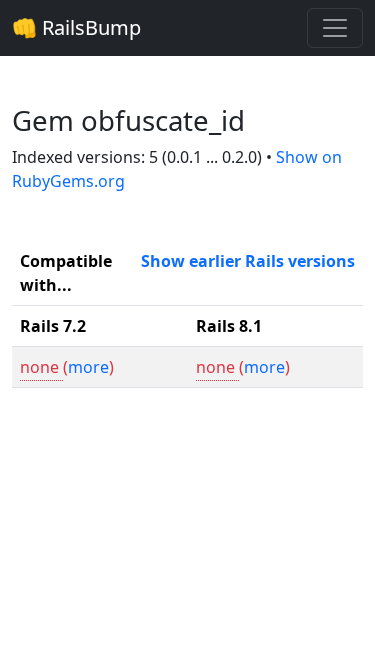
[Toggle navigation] (335, 28)
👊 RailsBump (76, 27)
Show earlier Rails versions (248, 261)
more (88, 367)
